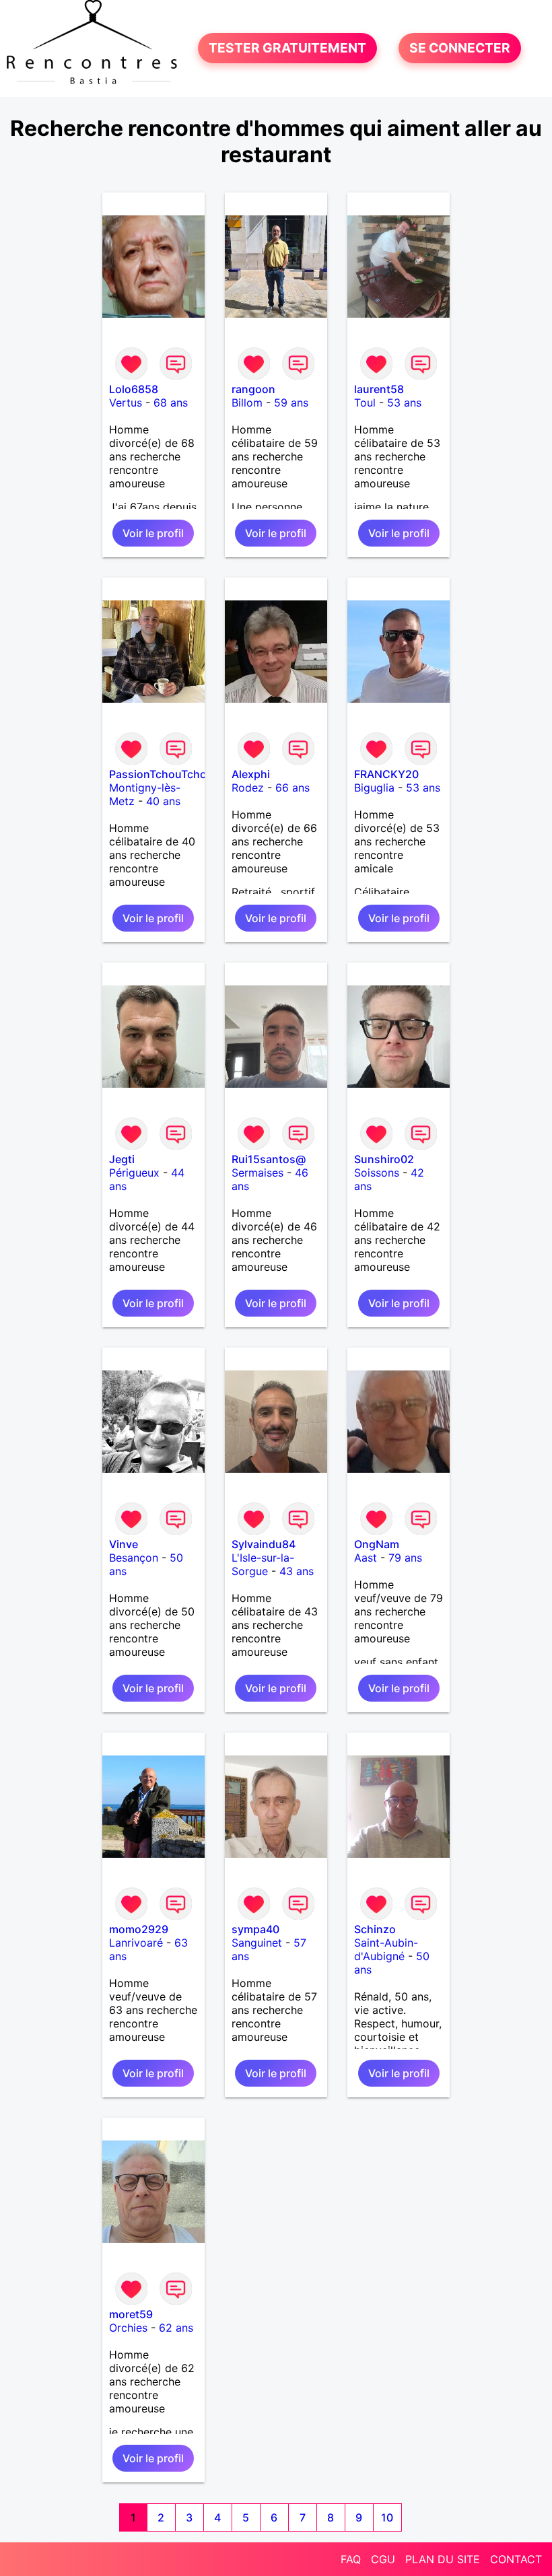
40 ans (163, 801)
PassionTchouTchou (161, 774)
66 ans (292, 788)
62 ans (176, 2328)
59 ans (291, 403)
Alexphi (251, 774)
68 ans (171, 403)
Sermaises (257, 1173)
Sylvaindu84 (264, 1544)
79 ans (405, 1558)
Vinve (124, 1544)
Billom (247, 403)
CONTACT (516, 2559)
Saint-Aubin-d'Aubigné (386, 1949)
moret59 (131, 2314)
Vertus (126, 403)
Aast (366, 1558)
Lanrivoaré (136, 1943)
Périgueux (134, 1173)
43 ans (297, 1571)
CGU (383, 2559)
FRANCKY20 (386, 774)
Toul (365, 403)
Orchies (128, 2328)
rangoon (253, 389)
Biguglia (374, 788)
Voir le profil (153, 533)
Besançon (134, 1558)
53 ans (404, 403)
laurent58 (379, 389)
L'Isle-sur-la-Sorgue (263, 1564)
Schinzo (375, 1929)
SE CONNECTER (460, 48)
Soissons (377, 1173)
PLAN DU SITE (443, 2559)
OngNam (377, 1544)
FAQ (351, 2559)
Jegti (122, 1159)
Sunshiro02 (384, 1159)
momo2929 (139, 1929)
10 (387, 2517)
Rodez (248, 788)
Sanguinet (257, 1943)
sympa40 (255, 1929)
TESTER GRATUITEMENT (287, 48)
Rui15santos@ (269, 1159)
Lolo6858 (134, 389)
